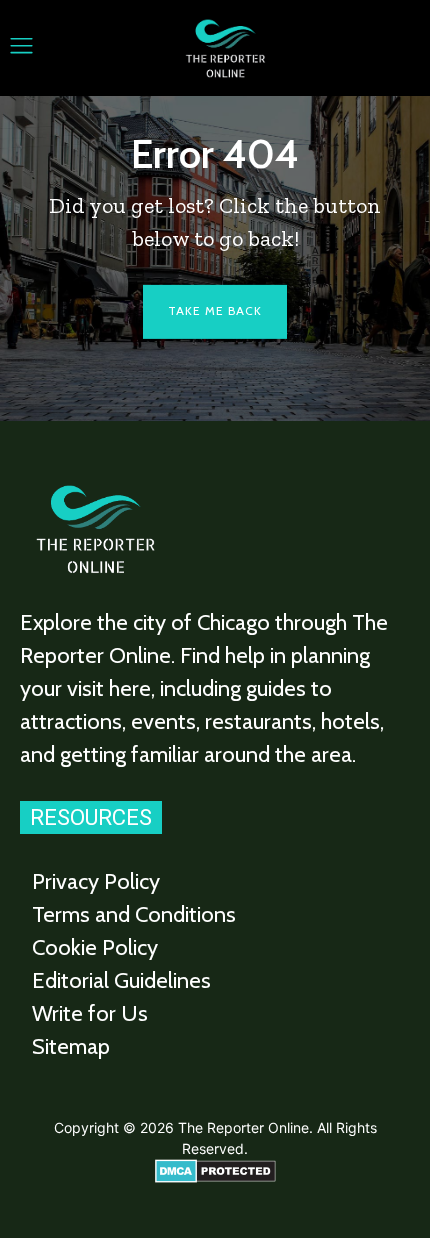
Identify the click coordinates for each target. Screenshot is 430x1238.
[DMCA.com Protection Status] (215, 1177)
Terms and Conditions (134, 914)
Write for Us (90, 1013)
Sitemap (71, 1046)
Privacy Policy (96, 881)
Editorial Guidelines (121, 980)
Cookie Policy (95, 947)
